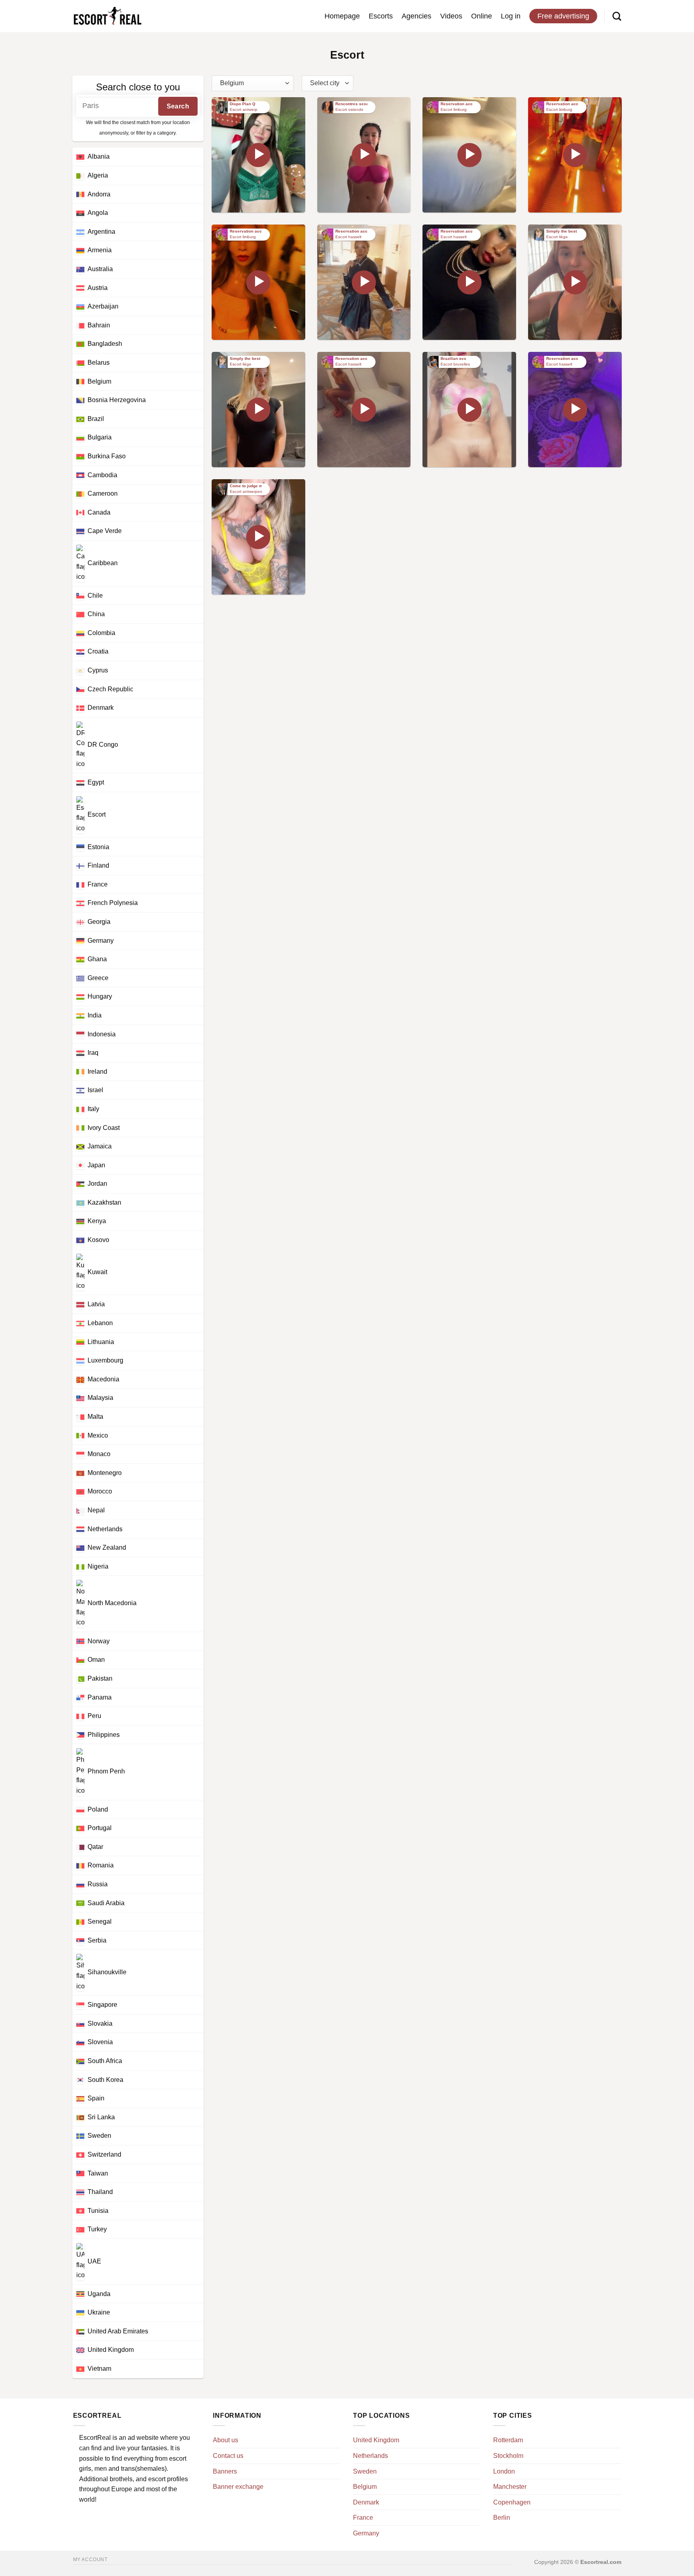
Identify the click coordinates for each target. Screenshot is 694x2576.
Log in (511, 16)
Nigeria (98, 1566)
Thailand (100, 2192)
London (504, 2471)
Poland (98, 1809)
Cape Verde (105, 531)
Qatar (95, 1847)
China (96, 614)
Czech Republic (110, 689)
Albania (99, 156)
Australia (100, 269)
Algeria (98, 175)
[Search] (617, 16)
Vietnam (99, 2369)
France (98, 884)
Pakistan (100, 1678)
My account (90, 2560)
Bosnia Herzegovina (117, 400)
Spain (96, 2098)
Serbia (97, 1940)
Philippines (104, 1735)
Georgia (99, 922)
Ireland (97, 1071)
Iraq (93, 1053)
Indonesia (102, 1034)
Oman (96, 1660)
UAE (94, 2261)
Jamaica (100, 1146)
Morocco (100, 1491)
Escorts (381, 16)
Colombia (101, 633)
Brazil (96, 419)
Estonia (98, 847)
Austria (98, 288)
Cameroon (103, 493)
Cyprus (98, 670)
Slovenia (100, 2042)
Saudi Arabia (106, 1903)
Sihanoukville (107, 1972)
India (95, 1015)
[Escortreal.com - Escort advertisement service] (107, 16)
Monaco (99, 1454)
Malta (95, 1417)
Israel (95, 1090)
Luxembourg (105, 1360)
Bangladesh (105, 344)
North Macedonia (112, 1603)
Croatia (98, 651)
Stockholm (508, 2456)
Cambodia (102, 475)
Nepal (96, 1510)
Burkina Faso (107, 456)
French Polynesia (113, 903)
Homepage (342, 16)
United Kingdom (111, 2350)
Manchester (510, 2487)
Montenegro (105, 1473)
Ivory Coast (104, 1128)
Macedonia (103, 1379)
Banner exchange (238, 2487)
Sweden (99, 2136)
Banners (225, 2471)
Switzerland (104, 2154)
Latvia (96, 1304)
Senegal (100, 1921)
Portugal (100, 1828)
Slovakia (100, 2023)
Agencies (416, 16)
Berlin (502, 2518)
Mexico (98, 1435)
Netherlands (105, 1529)
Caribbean (103, 563)
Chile (95, 595)
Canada (99, 512)
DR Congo (103, 745)
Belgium (99, 381)
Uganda (99, 2294)
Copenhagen (512, 2502)
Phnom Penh (106, 1772)
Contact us (228, 2456)
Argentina (101, 232)
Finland (98, 865)
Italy (93, 1109)
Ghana (97, 959)
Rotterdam (508, 2440)
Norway (99, 1641)
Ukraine (99, 2312)
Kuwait (97, 1272)
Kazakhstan (104, 1202)
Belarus (99, 363)
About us (226, 2440)
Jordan (97, 1184)
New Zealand (107, 1547)
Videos (451, 16)
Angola (98, 213)
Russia (98, 1884)
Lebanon (100, 1323)
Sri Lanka (101, 2117)
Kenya (97, 1221)
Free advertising (563, 16)
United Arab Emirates (118, 2331)
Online (482, 16)
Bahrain (99, 325)
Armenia (100, 250)
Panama (100, 1697)
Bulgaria (100, 437)
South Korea (105, 2080)
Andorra (99, 194)
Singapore (102, 2005)
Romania (101, 1865)
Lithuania (101, 1342)
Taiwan (98, 2173)
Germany (101, 941)
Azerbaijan (103, 306)
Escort (97, 814)
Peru (94, 1716)
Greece (98, 978)
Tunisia (98, 2211)
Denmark (101, 708)
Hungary (100, 996)
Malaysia (100, 1398)
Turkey (97, 2229)
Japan (96, 1165)
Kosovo (98, 1240)
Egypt (96, 782)
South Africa (105, 2061)
